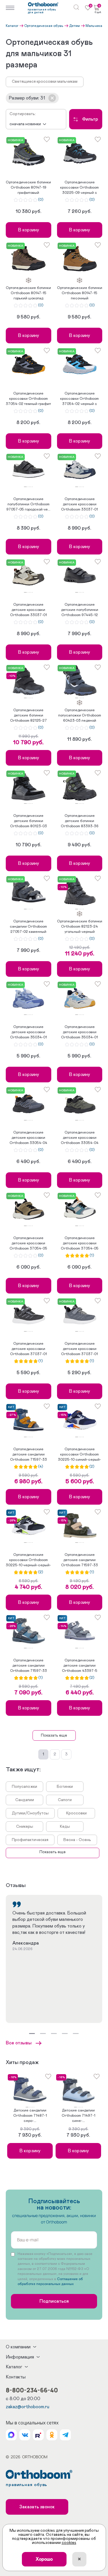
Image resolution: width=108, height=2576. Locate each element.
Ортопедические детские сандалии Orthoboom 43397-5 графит (80, 1666)
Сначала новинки (25, 124)
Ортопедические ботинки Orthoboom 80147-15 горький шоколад (28, 293)
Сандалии (25, 1800)
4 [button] (31, 487)
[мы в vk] (25, 2435)
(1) (92, 1256)
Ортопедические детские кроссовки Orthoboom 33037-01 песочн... (29, 610)
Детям (74, 26)
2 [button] (28, 487)
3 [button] (29, 487)
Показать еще (54, 1735)
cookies (69, 2543)
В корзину (29, 230)
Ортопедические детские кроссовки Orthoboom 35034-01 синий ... (29, 1033)
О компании (18, 2347)
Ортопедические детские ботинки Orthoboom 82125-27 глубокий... (29, 716)
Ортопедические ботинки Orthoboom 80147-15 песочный (80, 293)
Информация (20, 2357)
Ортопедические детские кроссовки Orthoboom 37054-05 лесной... (28, 1244)
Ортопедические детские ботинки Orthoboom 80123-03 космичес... (29, 821)
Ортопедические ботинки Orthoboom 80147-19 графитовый (28, 188)
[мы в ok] (52, 2435)
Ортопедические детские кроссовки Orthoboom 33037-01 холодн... (79, 505)
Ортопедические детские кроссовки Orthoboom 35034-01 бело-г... (79, 1033)
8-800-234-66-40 (32, 2390)
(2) (92, 1467)
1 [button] (25, 487)
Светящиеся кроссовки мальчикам (45, 82)
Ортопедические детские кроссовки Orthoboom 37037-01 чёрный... (29, 1349)
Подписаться (54, 2301)
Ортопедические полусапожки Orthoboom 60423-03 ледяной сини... (80, 716)
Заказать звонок (37, 2507)
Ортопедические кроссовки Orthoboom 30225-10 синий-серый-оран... (79, 1455)
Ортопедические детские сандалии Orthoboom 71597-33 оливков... (79, 1560)
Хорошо (44, 2559)
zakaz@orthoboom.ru (28, 2407)
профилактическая (30, 1840)
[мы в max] (11, 2435)
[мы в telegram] (65, 2435)
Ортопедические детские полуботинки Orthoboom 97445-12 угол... (80, 610)
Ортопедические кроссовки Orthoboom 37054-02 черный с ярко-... (79, 399)
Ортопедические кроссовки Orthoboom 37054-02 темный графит (28, 399)
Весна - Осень (77, 1840)
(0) (41, 200)
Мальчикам (95, 26)
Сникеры (25, 1827)
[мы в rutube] (38, 2435)
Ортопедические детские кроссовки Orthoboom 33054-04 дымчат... (28, 1138)
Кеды (65, 1827)
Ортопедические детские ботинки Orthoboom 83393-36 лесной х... (80, 821)
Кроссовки (76, 1813)
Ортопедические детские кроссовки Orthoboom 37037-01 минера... (79, 1349)
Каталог (12, 26)
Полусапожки (24, 1787)
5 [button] (32, 487)
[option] (29, 153)
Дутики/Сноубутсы (30, 1813)
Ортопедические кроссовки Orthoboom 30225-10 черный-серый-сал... (28, 1560)
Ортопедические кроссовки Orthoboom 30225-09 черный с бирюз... (79, 188)
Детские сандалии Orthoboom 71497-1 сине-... (78, 2116)
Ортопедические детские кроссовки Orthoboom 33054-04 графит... (80, 1138)
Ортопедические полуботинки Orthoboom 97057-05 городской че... (28, 504)
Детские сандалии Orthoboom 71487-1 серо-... (30, 2116)
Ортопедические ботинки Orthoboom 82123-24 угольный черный (80, 927)
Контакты (16, 2377)
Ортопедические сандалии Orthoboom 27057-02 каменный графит (28, 927)
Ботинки (65, 1787)
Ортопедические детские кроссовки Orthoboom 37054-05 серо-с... (80, 1244)
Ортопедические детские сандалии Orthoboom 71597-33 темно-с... (29, 1455)
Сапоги (65, 1800)
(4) (40, 1467)
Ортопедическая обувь (44, 26)
